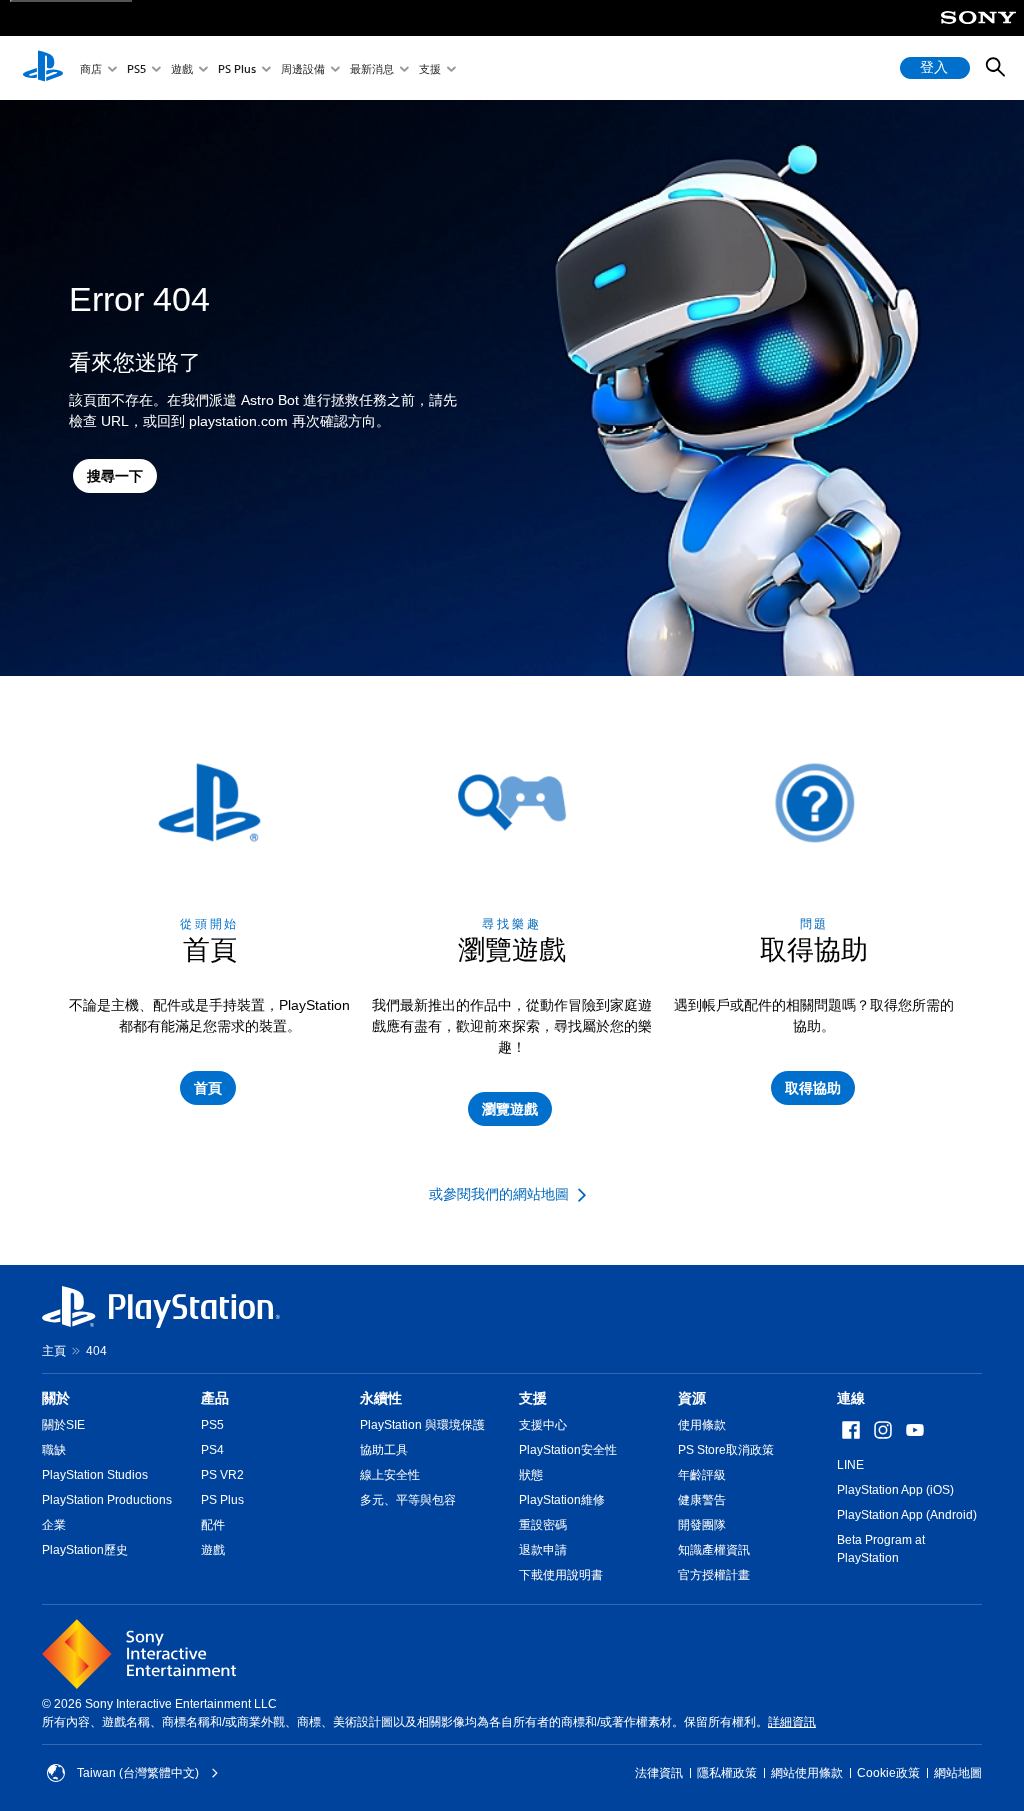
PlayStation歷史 (85, 1550)
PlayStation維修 (562, 1500)
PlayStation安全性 (568, 1450)
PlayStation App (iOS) (895, 1490)
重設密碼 (543, 1525)
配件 (213, 1525)
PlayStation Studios (95, 1475)
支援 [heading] (533, 1398)
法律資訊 (659, 1773)
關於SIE (63, 1425)
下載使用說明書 (561, 1575)
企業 (54, 1525)
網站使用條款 (807, 1773)
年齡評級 (702, 1475)
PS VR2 (222, 1475)
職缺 (54, 1450)
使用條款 (702, 1425)
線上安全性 (390, 1475)
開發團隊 (702, 1525)
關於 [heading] (56, 1398)
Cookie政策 (888, 1773)
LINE (850, 1465)
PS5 (136, 68)
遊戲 (182, 68)
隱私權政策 (727, 1773)
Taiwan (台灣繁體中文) (138, 1773)
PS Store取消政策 (726, 1450)
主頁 (54, 1351)
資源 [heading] (692, 1398)
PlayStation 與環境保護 (422, 1425)
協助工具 (384, 1450)
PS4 (212, 1450)
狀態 (531, 1475)
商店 (91, 68)
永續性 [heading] (381, 1398)
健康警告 (702, 1500)
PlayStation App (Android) (907, 1515)
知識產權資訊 (714, 1550)
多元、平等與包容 (408, 1500)
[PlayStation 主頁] (43, 68)
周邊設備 (303, 68)
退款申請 (543, 1550)
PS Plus (237, 68)
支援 (430, 68)
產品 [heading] (215, 1398)
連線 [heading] (851, 1398)
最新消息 (372, 68)
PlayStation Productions (107, 1500)
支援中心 (543, 1425)
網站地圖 (958, 1773)
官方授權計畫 (714, 1575)
